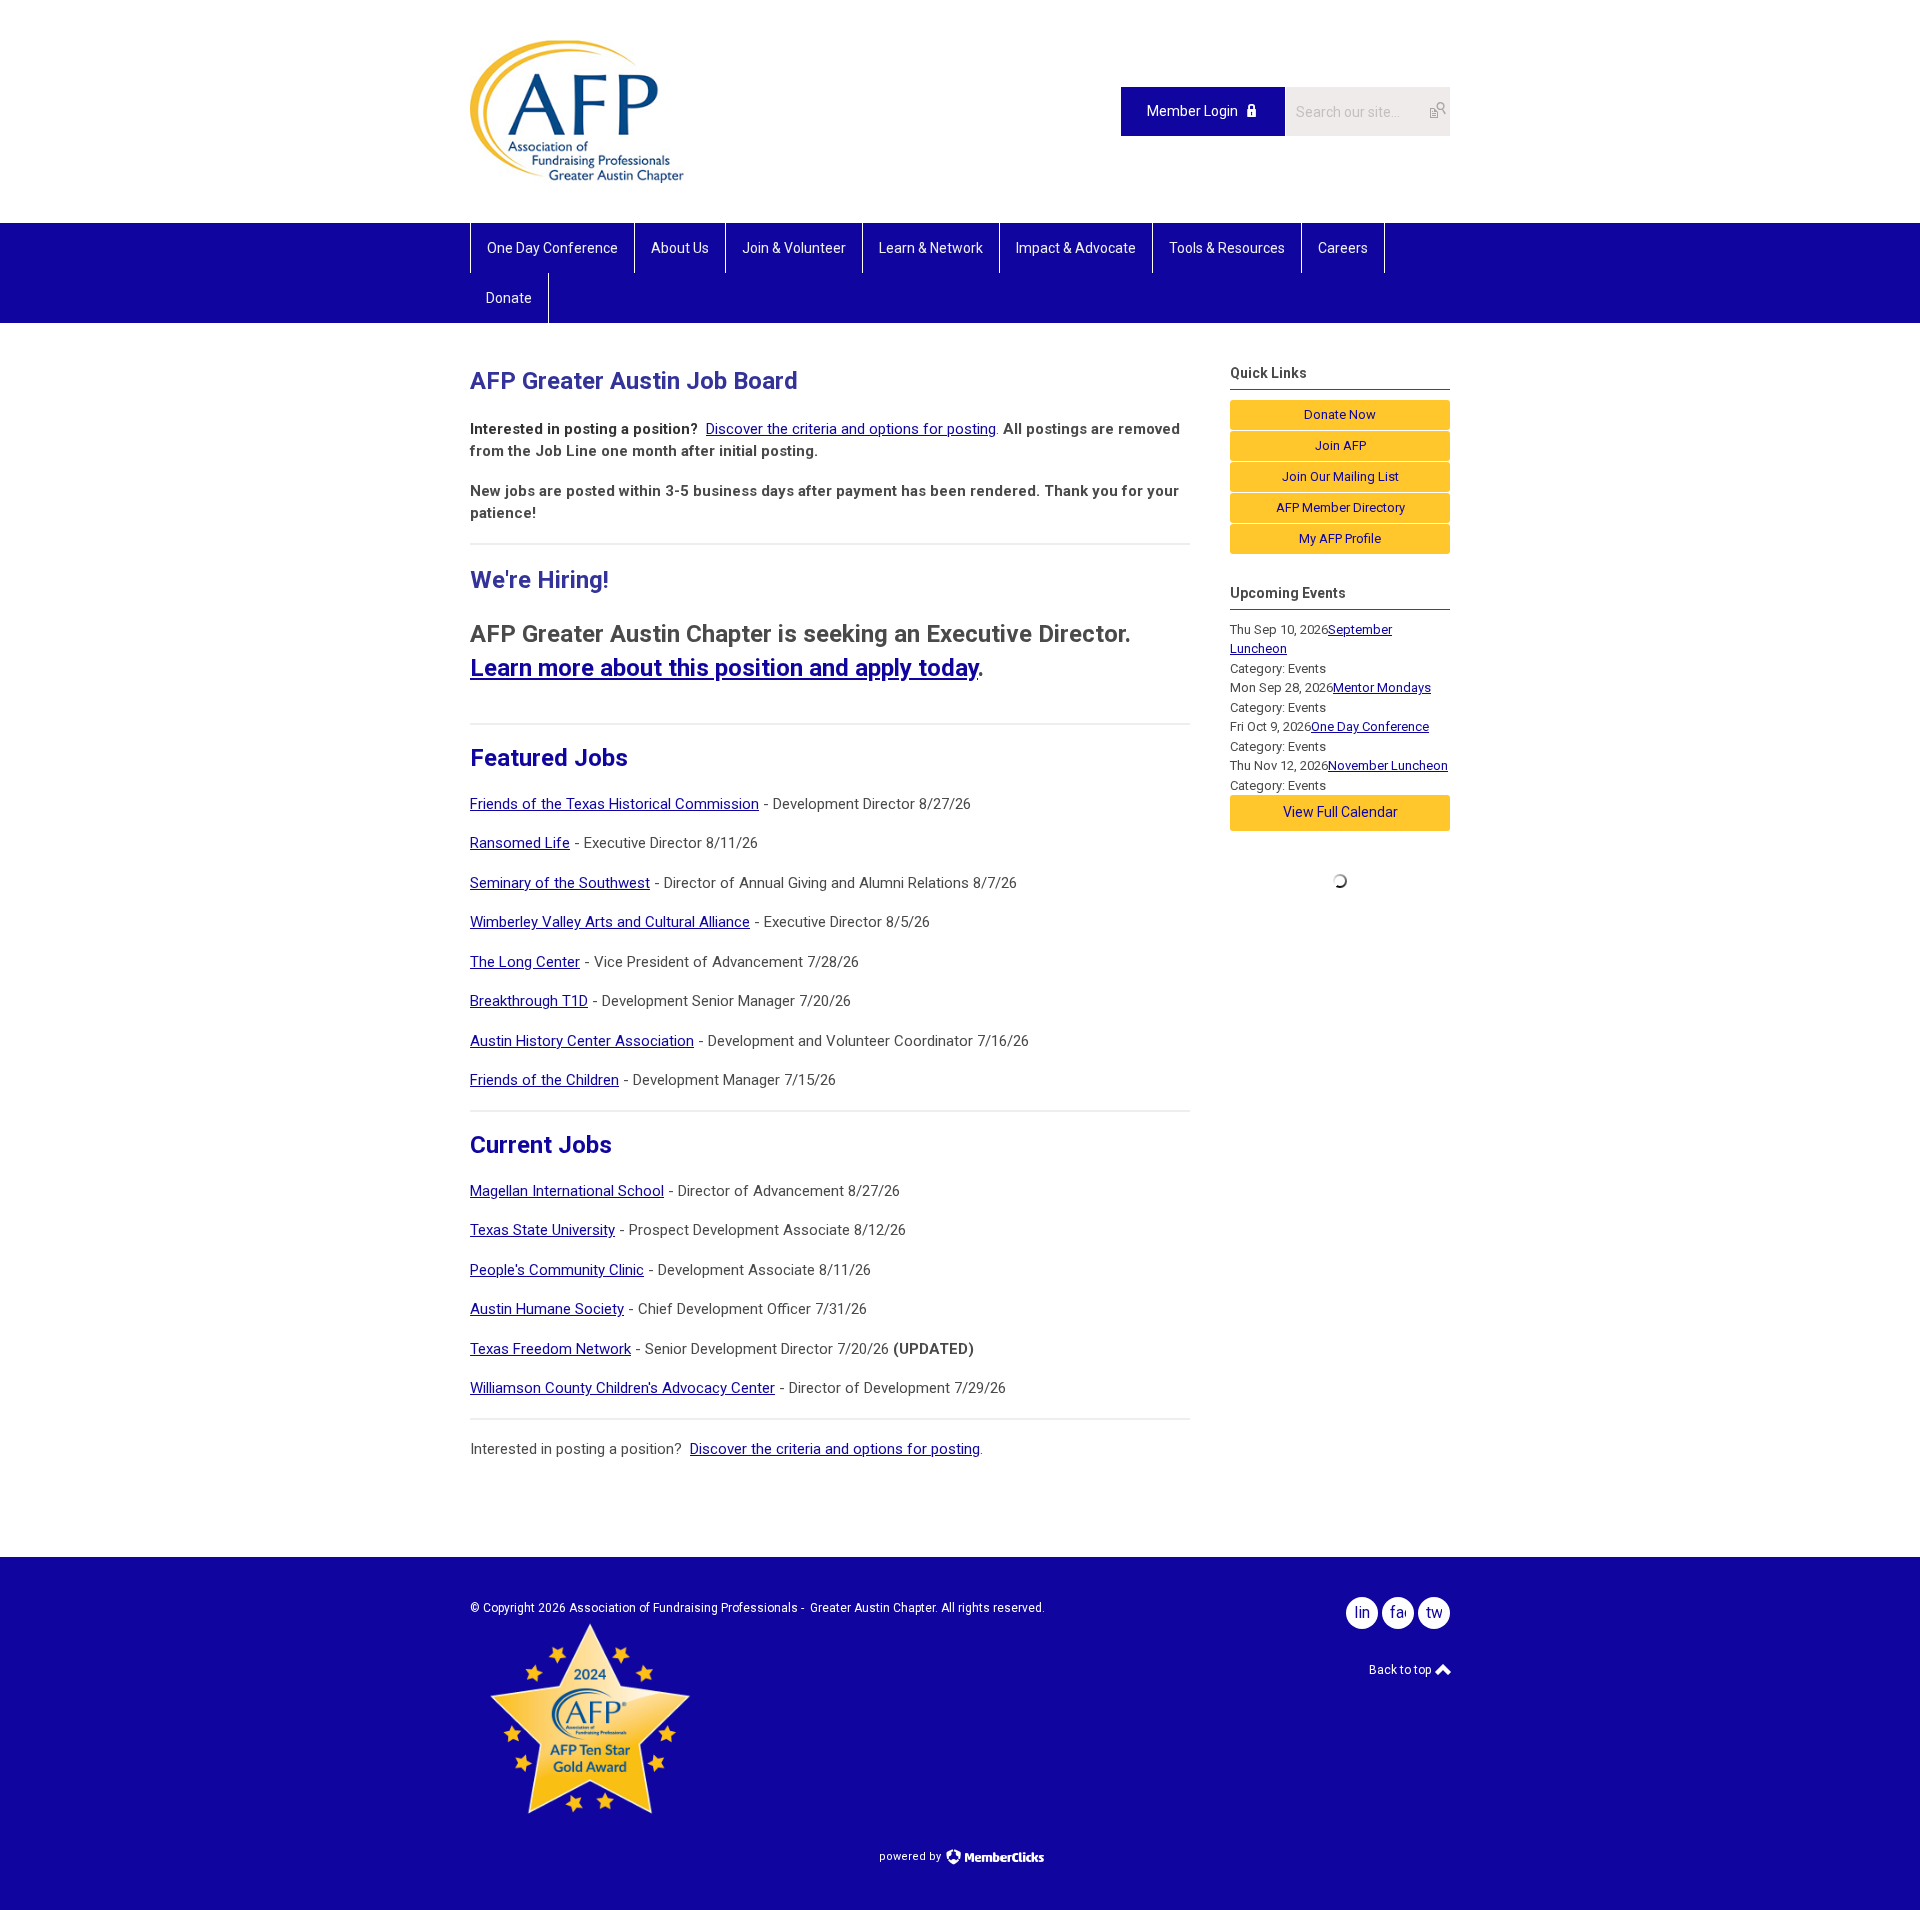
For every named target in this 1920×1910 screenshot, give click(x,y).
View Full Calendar (1340, 812)
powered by (911, 1856)
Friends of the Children (544, 1080)
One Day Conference (1370, 726)
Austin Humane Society (547, 1309)
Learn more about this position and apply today (724, 668)
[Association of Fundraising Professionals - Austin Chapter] (577, 178)
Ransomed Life (520, 843)
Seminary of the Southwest (560, 883)
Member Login (1192, 111)
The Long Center (525, 962)
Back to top (1401, 1670)
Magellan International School (567, 1191)
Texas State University (542, 1230)
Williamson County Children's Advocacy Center (622, 1388)
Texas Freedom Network (550, 1349)
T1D (575, 1001)
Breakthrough (516, 1001)
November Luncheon (1388, 765)
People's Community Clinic (557, 1270)
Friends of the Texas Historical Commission (614, 804)
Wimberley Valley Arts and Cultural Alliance (610, 922)
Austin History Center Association (582, 1041)
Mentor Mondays (1382, 687)
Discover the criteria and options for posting (851, 429)
